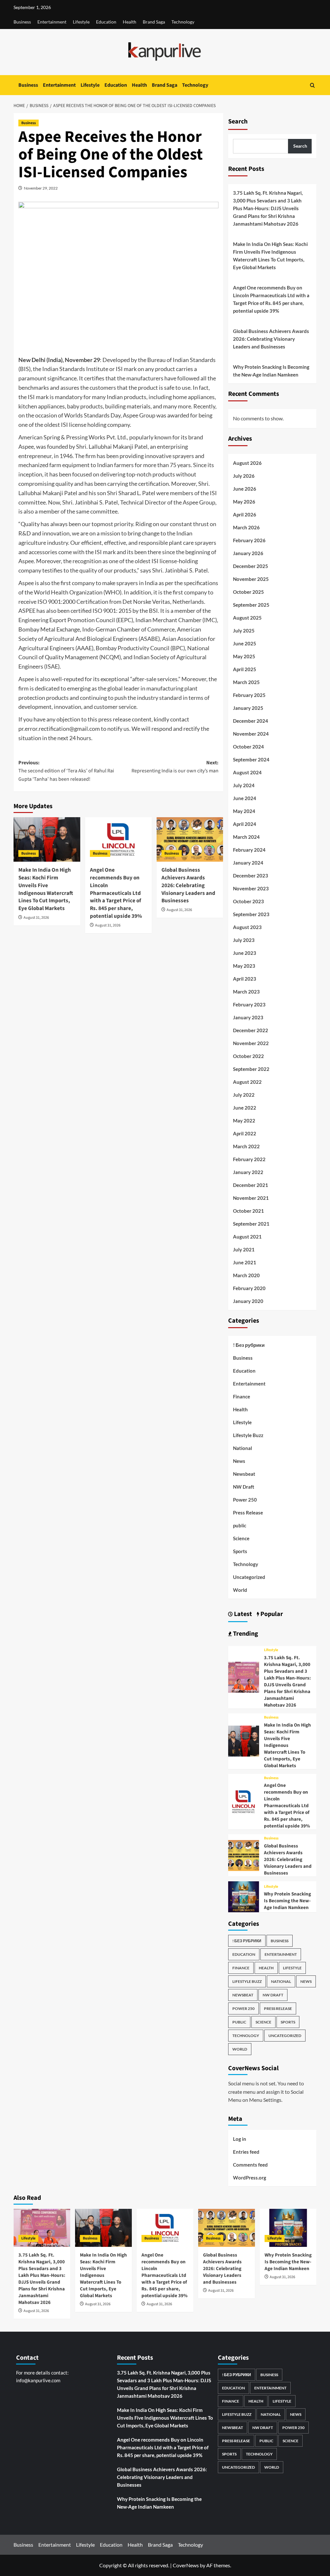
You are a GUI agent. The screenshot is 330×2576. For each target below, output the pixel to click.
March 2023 (246, 992)
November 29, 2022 (41, 188)
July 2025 (244, 631)
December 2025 (251, 566)
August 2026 (247, 463)
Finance (242, 1396)
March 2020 (246, 1275)
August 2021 (247, 1237)
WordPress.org (250, 2178)
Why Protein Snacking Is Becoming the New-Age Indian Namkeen (271, 371)
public (240, 1525)
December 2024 (251, 721)
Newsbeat (244, 1474)
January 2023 (248, 1017)
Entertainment (52, 22)
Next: (175, 767)
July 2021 (244, 1249)
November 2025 (251, 579)
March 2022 (246, 1146)
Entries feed (246, 2152)
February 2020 (249, 1288)
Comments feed (250, 2165)
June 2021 (245, 1262)
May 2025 (244, 656)
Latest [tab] (242, 1614)
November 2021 (251, 1198)
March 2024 (246, 837)
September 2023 (251, 914)
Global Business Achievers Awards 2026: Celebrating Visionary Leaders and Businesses (188, 885)
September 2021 (251, 1224)
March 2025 (246, 682)
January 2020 (248, 1301)
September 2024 (251, 759)
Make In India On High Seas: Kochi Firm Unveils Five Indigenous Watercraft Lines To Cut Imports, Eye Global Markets (46, 889)
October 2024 (248, 747)
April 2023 (245, 979)
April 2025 (245, 669)
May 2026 (244, 502)
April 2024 (245, 824)
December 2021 (251, 1185)
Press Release (248, 1513)
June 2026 (245, 489)
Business (22, 22)
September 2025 (251, 605)
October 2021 (248, 1211)
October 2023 (248, 901)
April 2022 (245, 1133)
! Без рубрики (249, 1345)
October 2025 (248, 592)
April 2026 (245, 514)
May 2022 (244, 1121)
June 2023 (245, 953)
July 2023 (244, 940)
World (240, 1590)
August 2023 (247, 927)
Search (238, 122)
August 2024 (247, 772)
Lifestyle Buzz (248, 1435)
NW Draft (244, 1487)
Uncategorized (249, 1577)
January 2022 (248, 1172)
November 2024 (251, 734)
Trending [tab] (245, 1634)
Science (241, 1538)
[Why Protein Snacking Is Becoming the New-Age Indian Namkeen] (244, 1896)
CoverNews (186, 2565)
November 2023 (251, 888)
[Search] (312, 85)
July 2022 (244, 1095)
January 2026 (248, 553)
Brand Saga (154, 22)
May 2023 (244, 966)
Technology (183, 22)
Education (106, 22)
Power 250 (245, 1500)
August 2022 (247, 1082)
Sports (240, 1551)
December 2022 (251, 1030)
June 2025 (245, 643)
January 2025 (248, 708)
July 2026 (244, 476)
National (243, 1448)
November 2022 (251, 1043)
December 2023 (251, 876)
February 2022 (249, 1159)
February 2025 (249, 695)
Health (130, 22)
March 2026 (246, 527)
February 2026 (249, 540)
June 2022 (245, 1108)
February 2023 (249, 1004)
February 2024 (249, 850)
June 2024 (245, 798)
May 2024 (244, 811)
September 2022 (251, 1069)
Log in (240, 2139)
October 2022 (248, 1056)
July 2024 (244, 785)
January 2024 (248, 863)
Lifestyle (81, 22)
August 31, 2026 (36, 918)
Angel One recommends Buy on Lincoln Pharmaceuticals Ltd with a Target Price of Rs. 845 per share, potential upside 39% (116, 893)
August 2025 (247, 618)
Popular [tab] (271, 1614)
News (239, 1461)
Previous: (66, 771)
